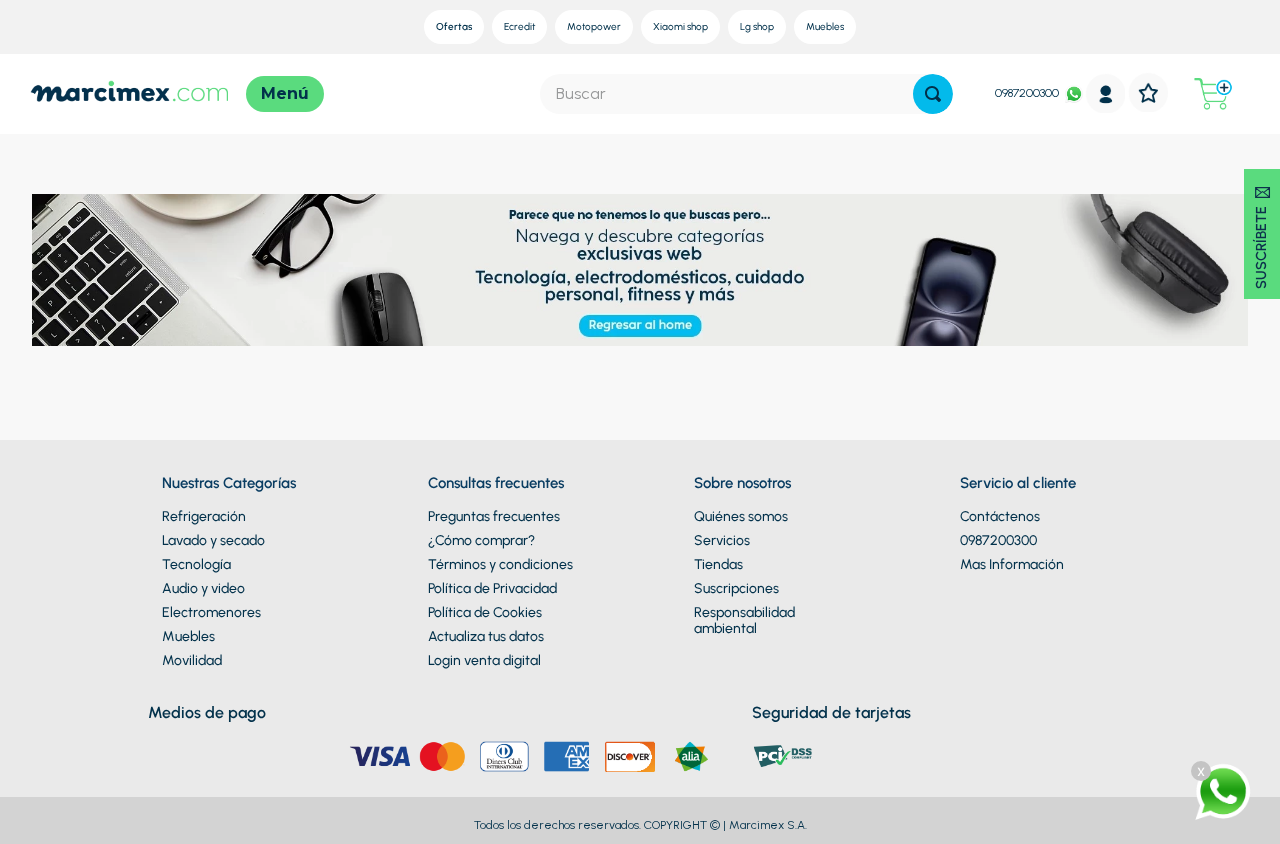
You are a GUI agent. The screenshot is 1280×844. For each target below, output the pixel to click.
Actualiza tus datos (486, 636)
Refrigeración (204, 516)
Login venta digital (484, 660)
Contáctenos (1000, 516)
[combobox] (746, 94)
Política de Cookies (485, 612)
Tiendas (718, 564)
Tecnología (196, 564)
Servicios (722, 540)
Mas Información (1012, 564)
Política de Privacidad (492, 588)
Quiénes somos (741, 516)
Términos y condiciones (500, 564)
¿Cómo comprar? (481, 540)
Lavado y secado (213, 540)
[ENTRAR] (1106, 93)
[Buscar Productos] (933, 94)
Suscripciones (736, 588)
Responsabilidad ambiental (744, 620)
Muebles (188, 636)
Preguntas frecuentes (494, 516)
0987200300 (1027, 93)
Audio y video (203, 588)
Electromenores (211, 612)
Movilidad (192, 660)
